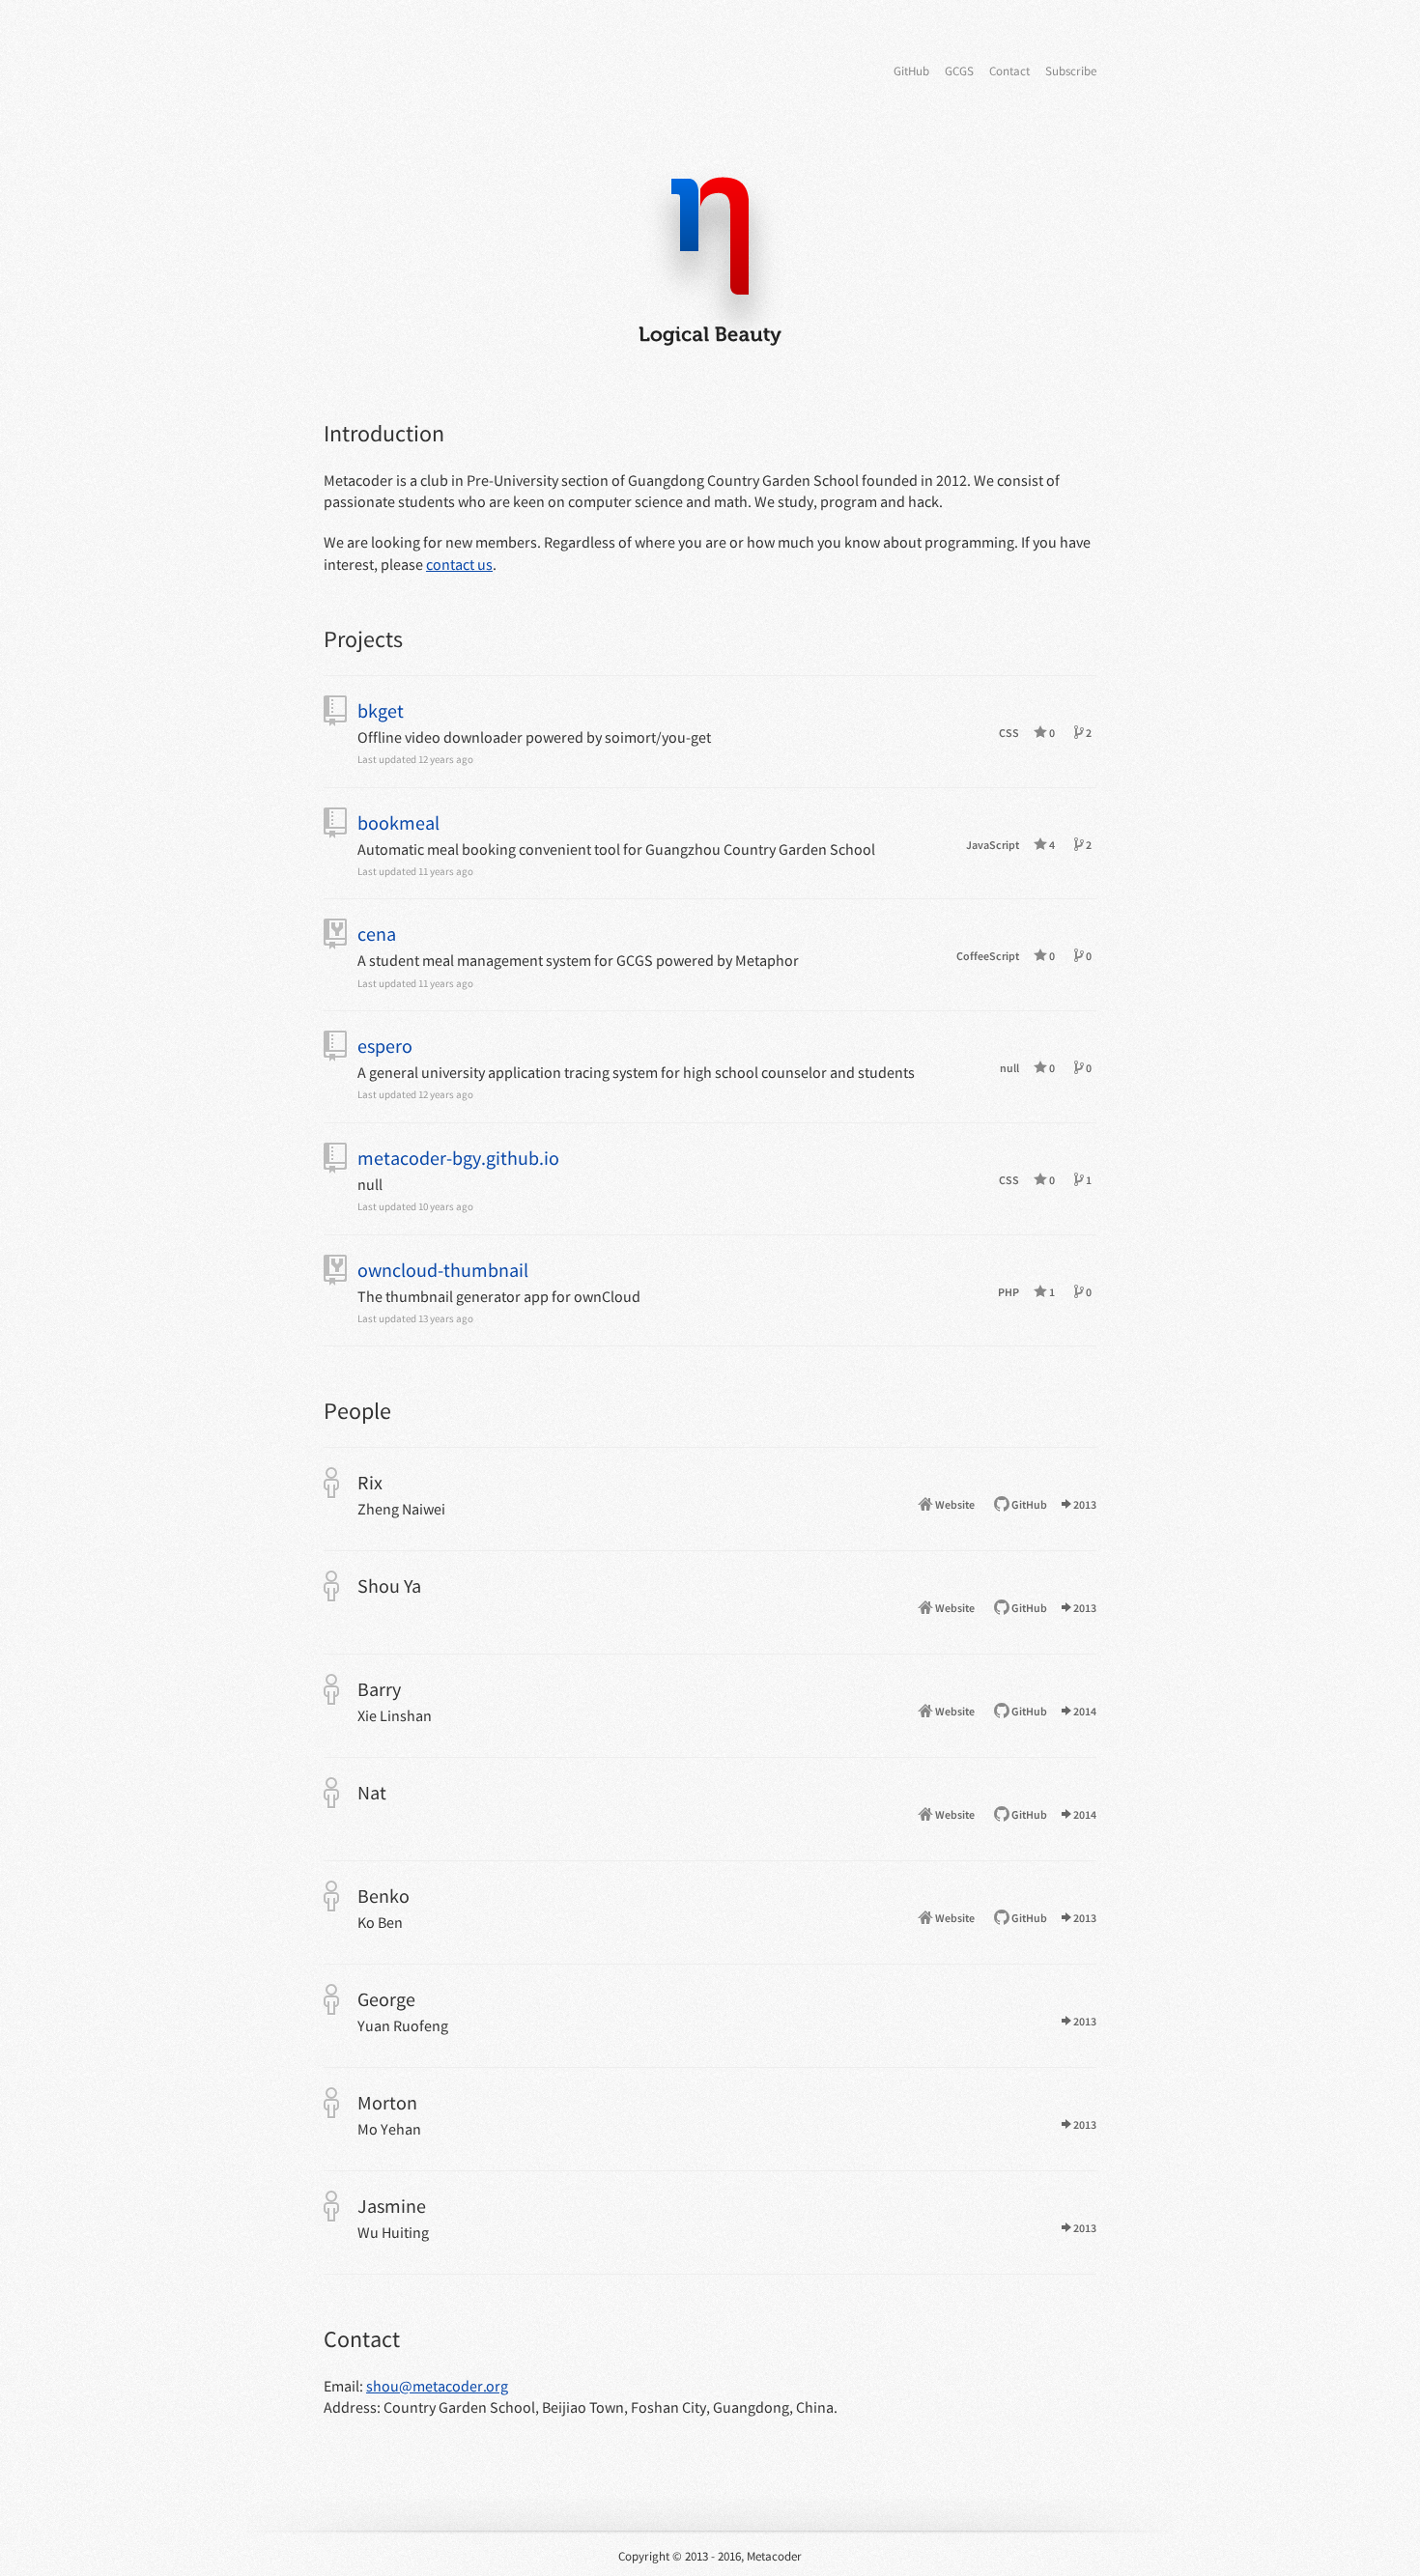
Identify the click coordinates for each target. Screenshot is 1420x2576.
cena (377, 934)
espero (385, 1046)
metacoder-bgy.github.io (458, 1158)
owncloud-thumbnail (443, 1270)
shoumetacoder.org (437, 2386)
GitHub (911, 71)
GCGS (959, 71)
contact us (459, 564)
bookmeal (398, 822)
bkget (381, 710)
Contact (1009, 71)
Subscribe (1071, 71)
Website (954, 1504)
